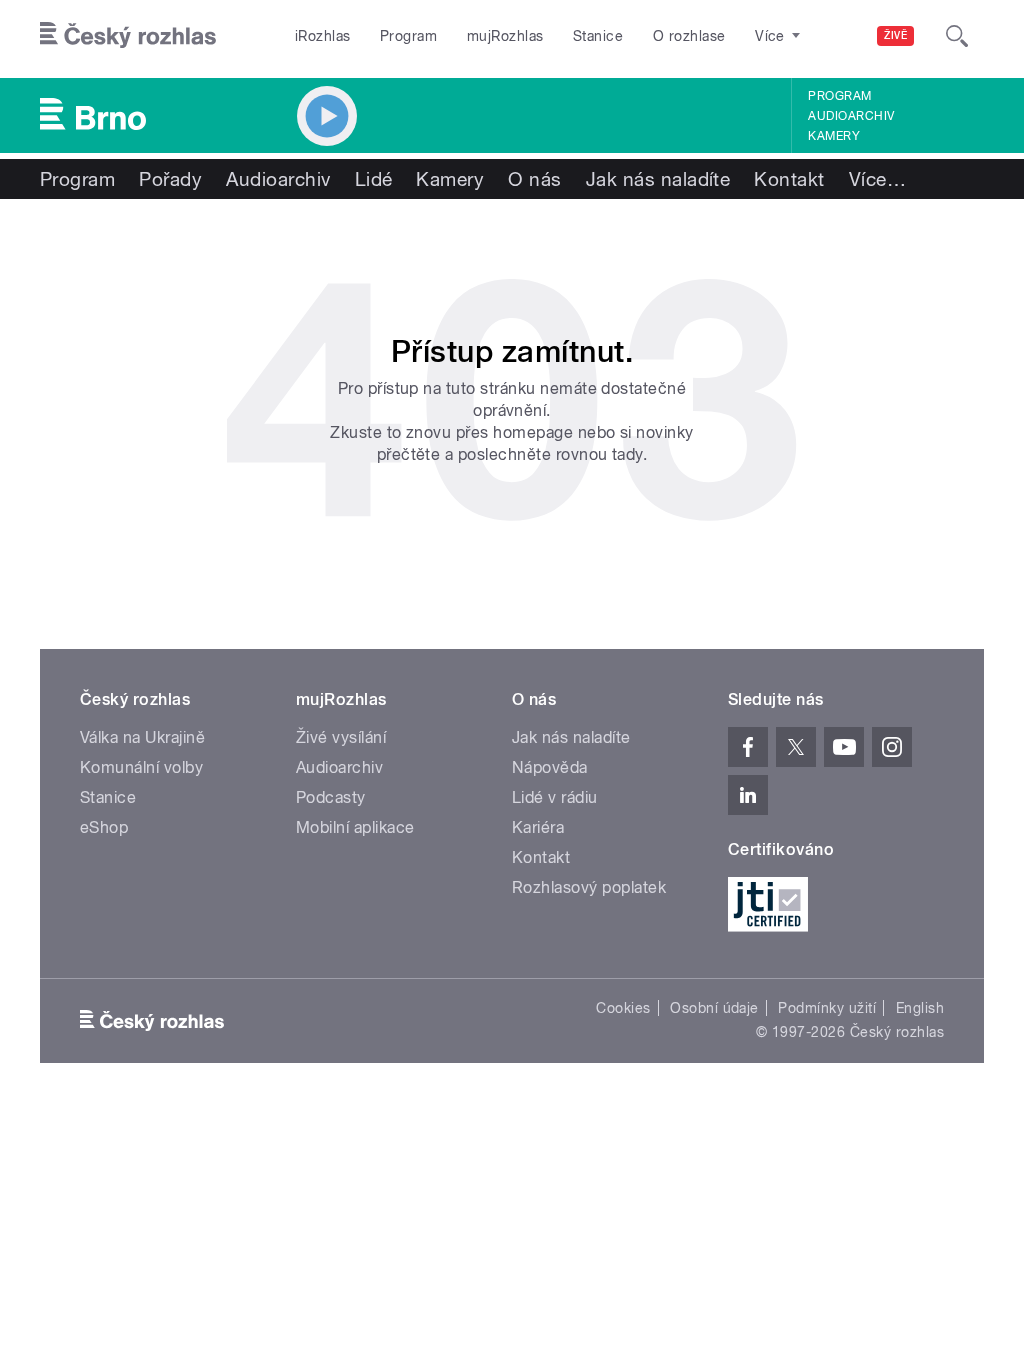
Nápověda (550, 767)
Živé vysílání (341, 737)
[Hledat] (957, 36)
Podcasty (331, 797)
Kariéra (538, 827)
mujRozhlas (505, 36)
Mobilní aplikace (355, 827)
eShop (104, 827)
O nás (534, 179)
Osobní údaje (714, 1008)
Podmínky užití (827, 1008)
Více (877, 179)
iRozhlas (323, 36)
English (920, 1008)
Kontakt (789, 179)
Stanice (598, 36)
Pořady (170, 179)
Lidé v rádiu (555, 797)
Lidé (374, 179)
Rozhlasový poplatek (589, 887)
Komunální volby (141, 767)
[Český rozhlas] (128, 36)
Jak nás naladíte (658, 179)
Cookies (623, 1008)
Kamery (834, 136)
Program (408, 36)
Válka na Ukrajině (142, 737)
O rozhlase (689, 36)
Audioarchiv (851, 116)
